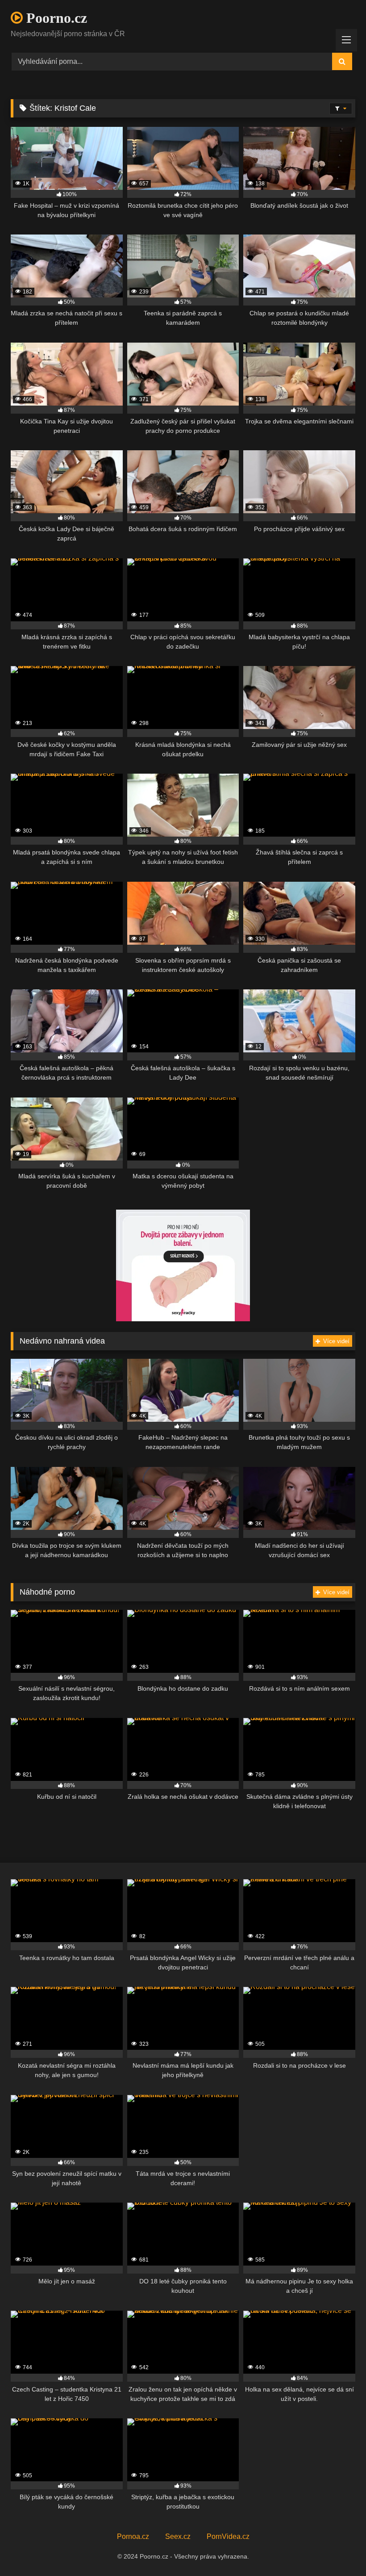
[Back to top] (338, 2549)
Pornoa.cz (133, 2536)
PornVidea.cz (228, 2536)
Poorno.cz (55, 18)
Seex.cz (178, 2536)
